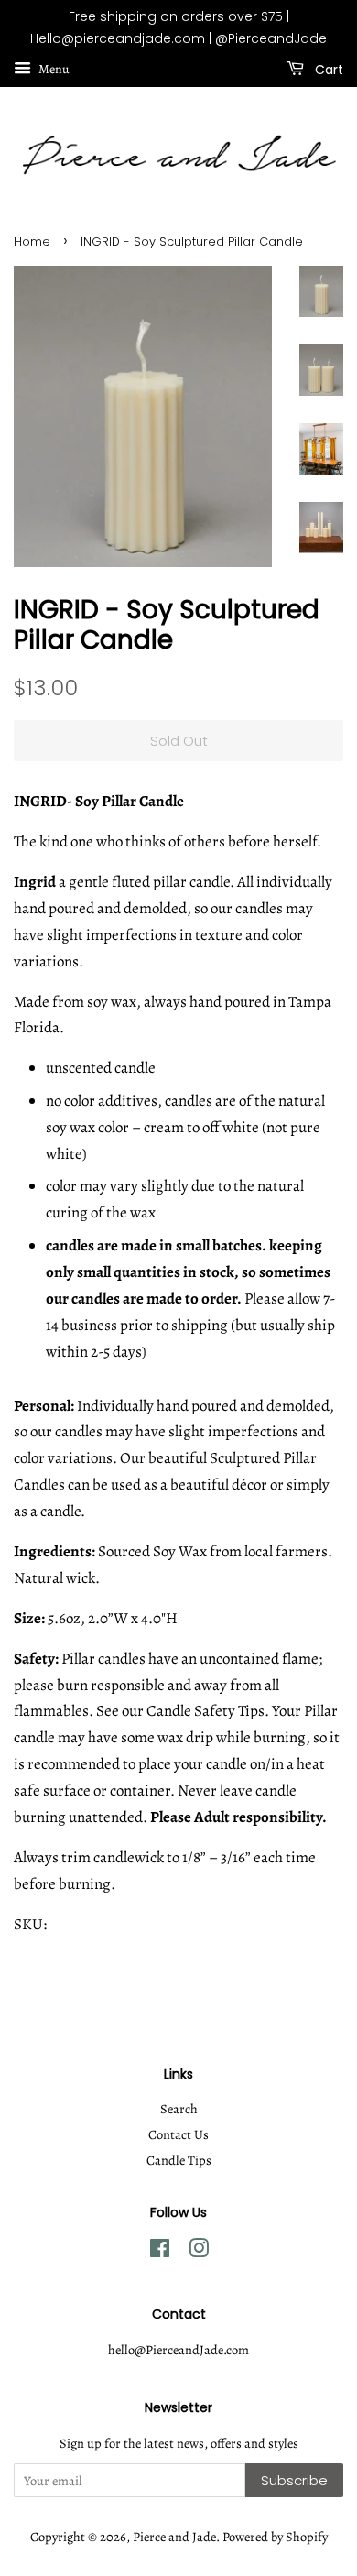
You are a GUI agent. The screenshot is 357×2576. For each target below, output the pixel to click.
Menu (53, 68)
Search (179, 2109)
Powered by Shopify (275, 2537)
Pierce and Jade (174, 2537)
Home (32, 241)
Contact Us (178, 2134)
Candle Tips (179, 2160)
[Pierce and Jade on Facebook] (160, 2252)
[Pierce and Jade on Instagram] (199, 2252)
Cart (327, 69)
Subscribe (294, 2480)
